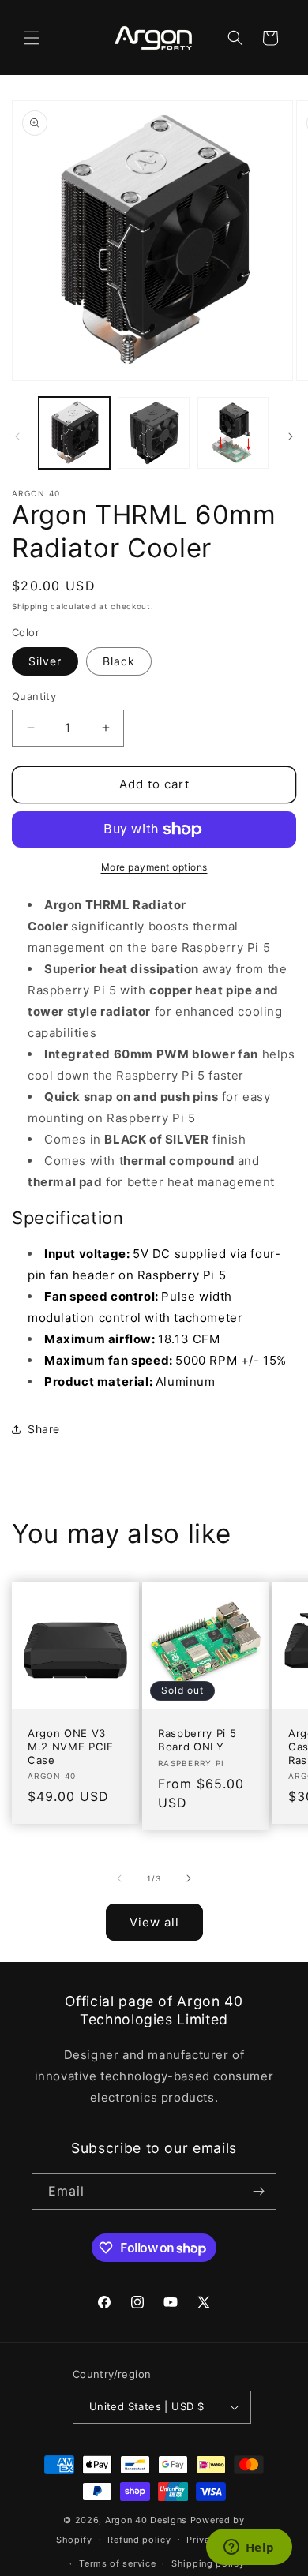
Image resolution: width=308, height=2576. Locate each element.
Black (119, 661)
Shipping (30, 606)
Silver (45, 661)
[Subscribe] (258, 2191)
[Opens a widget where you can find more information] (249, 2548)
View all (154, 1922)
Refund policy (139, 2540)
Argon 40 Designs (146, 2520)
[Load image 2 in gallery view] (153, 432)
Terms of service (117, 2563)
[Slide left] (17, 436)
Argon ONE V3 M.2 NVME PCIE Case (71, 1747)
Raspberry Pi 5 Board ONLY (197, 1740)
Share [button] (44, 1429)
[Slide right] (291, 436)
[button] (32, 38)
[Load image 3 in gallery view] (233, 432)
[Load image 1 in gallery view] (74, 432)
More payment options (154, 867)
